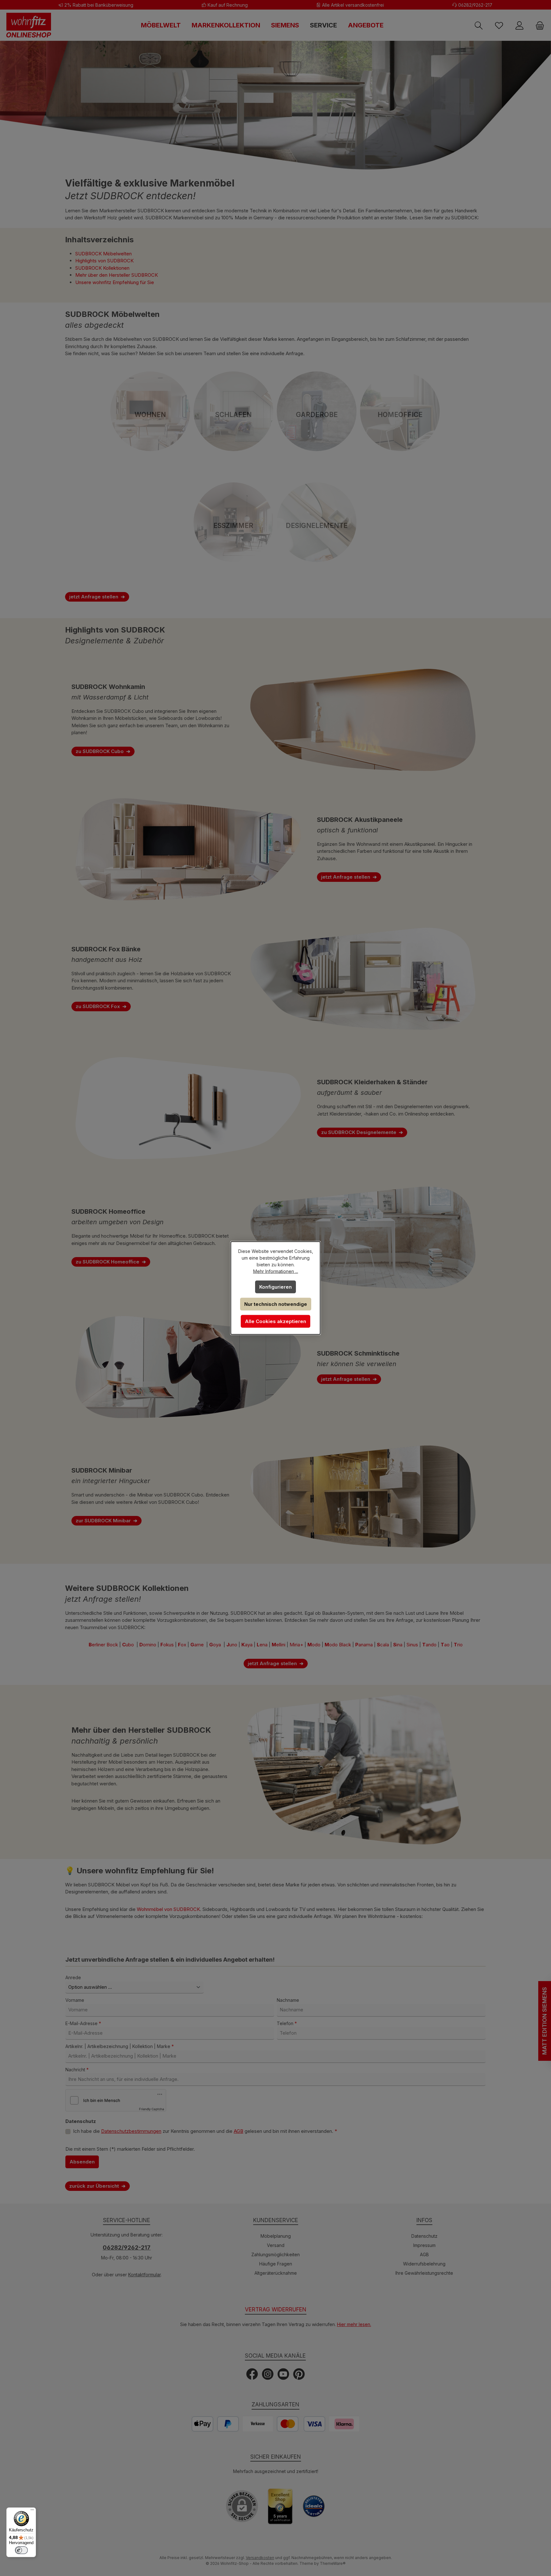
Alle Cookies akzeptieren (275, 1321)
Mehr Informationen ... (276, 1271)
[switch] (21, 2550)
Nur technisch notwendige (276, 1304)
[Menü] (32, 2511)
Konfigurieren (275, 1287)
